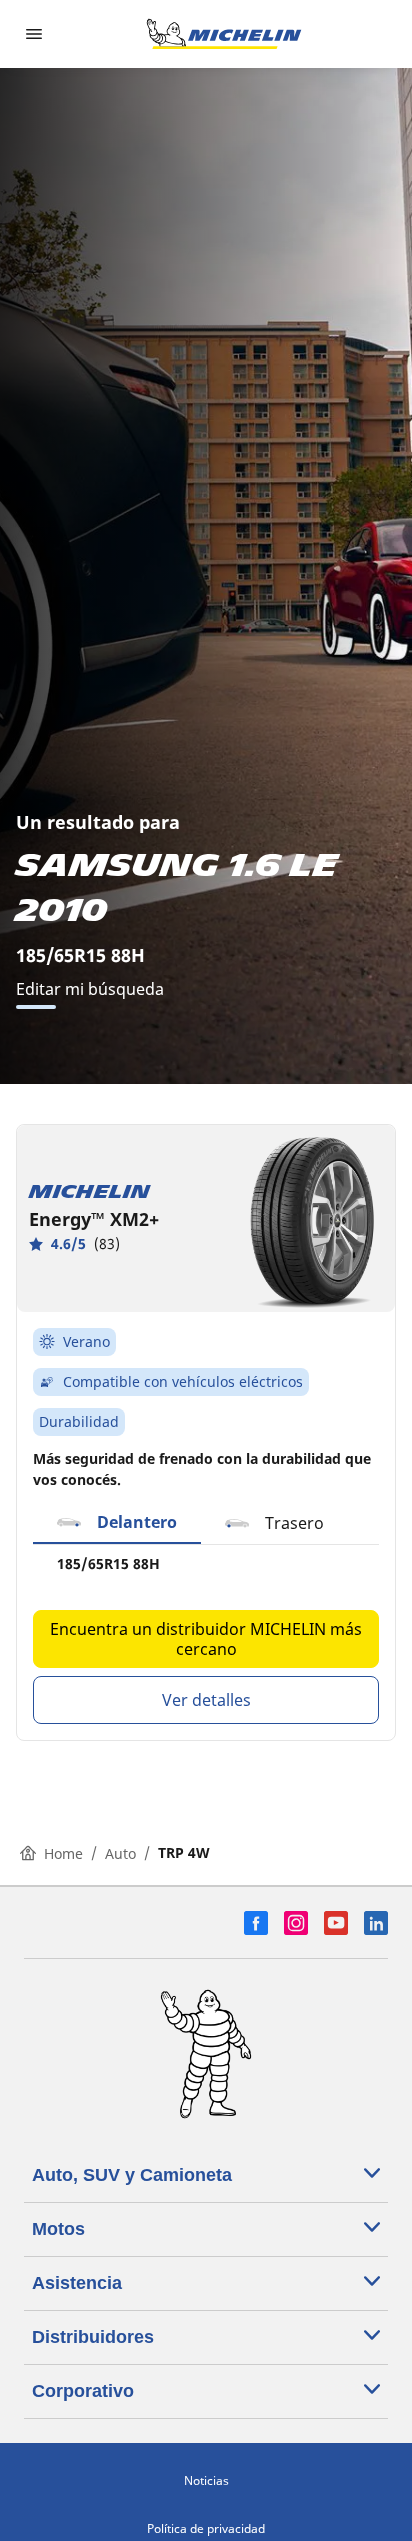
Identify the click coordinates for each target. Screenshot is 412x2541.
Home (63, 1853)
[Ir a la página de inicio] (224, 34)
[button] (117, 1523)
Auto (120, 1853)
